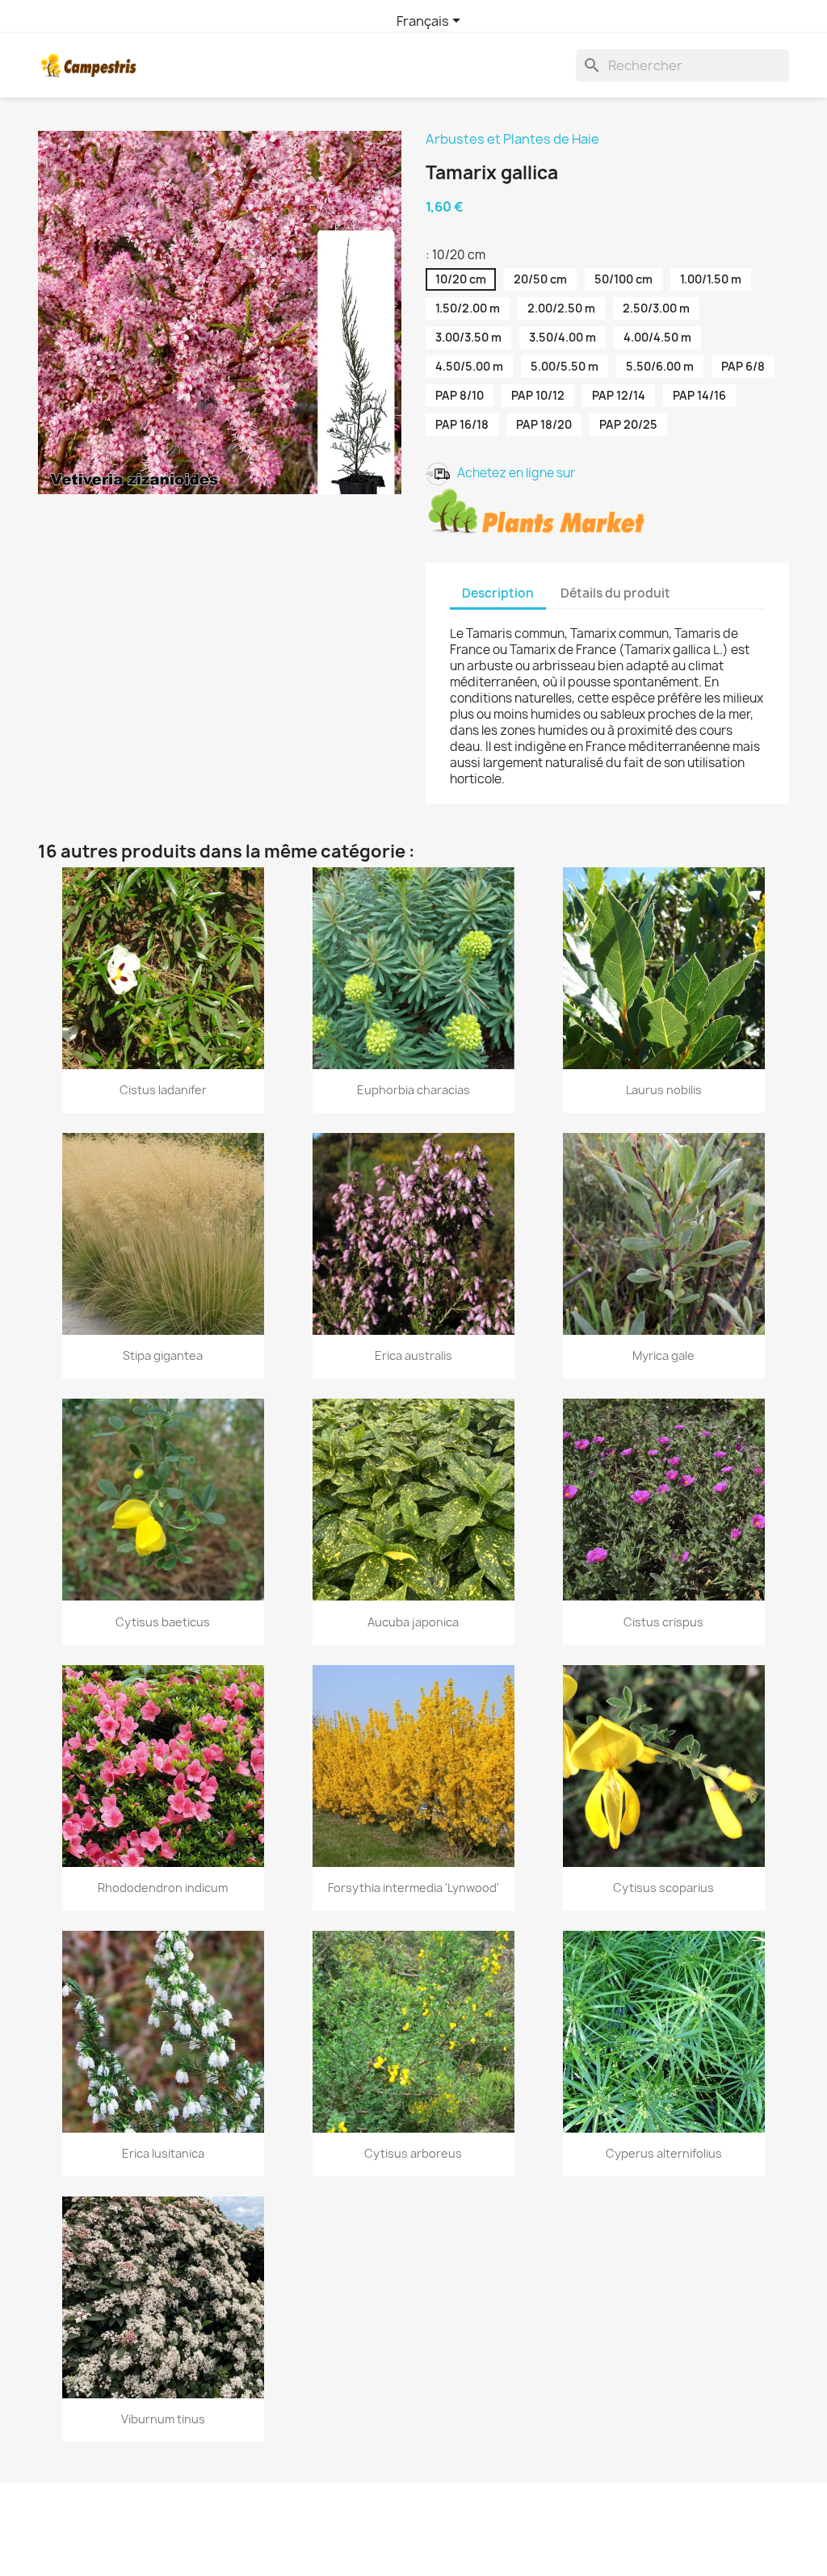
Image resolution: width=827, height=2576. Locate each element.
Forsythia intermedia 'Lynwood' (413, 1888)
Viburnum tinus (163, 2419)
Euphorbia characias (413, 1090)
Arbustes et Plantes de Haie (512, 139)
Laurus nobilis (664, 1090)
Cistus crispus (663, 1622)
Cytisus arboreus (413, 2153)
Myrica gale (663, 1355)
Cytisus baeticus (163, 1622)
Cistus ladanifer (163, 1090)
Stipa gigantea (163, 1355)
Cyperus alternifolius (664, 2153)
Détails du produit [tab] (615, 593)
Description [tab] (498, 593)
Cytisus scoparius (663, 1888)
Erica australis (413, 1355)
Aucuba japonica (413, 1622)
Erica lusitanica (163, 2153)
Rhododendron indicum (163, 1888)
